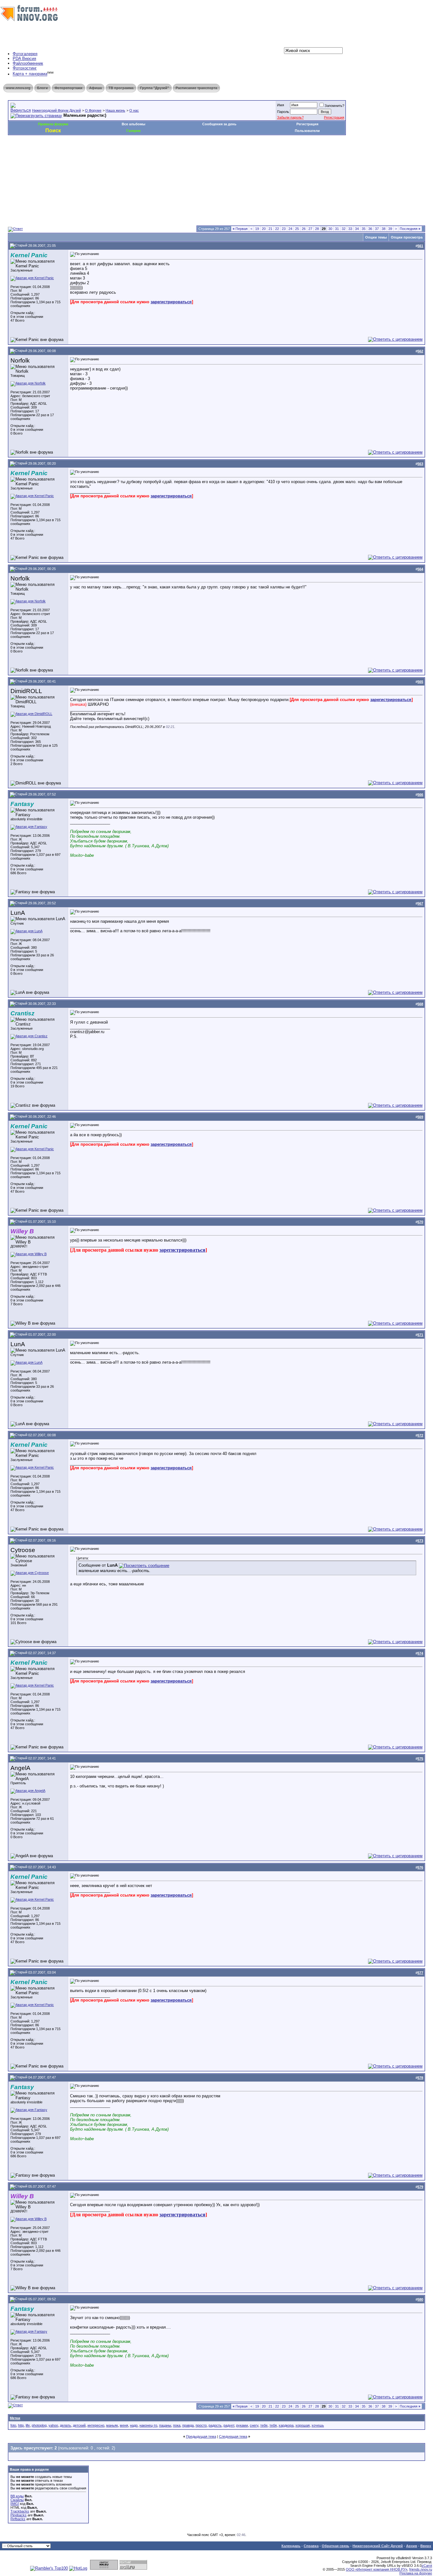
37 (377, 229)
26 (304, 229)
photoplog (39, 2425)
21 (270, 229)
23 (284, 229)
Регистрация (334, 117)
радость (215, 2425)
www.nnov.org (18, 88)
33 (350, 229)
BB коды (17, 2496)
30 (330, 229)
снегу (254, 2425)
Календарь (291, 2546)
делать (65, 2425)
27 (310, 229)
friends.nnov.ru (421, 2569)
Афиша (95, 88)
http (21, 2425)
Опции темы (376, 237)
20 (264, 229)
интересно (96, 2425)
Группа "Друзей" (155, 88)
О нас (134, 110)
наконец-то (148, 2425)
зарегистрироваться (171, 302)
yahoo (53, 2425)
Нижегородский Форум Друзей (56, 110)
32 (344, 229)
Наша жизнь (115, 110)
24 (290, 229)
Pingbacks (19, 2515)
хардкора (286, 2425)
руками (242, 2425)
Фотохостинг (25, 68)
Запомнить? (334, 106)
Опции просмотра (407, 237)
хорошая (303, 2425)
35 (364, 229)
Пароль (283, 112)
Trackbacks (20, 2511)
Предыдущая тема (201, 2436)
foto (13, 2425)
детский (79, 2425)
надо (134, 2425)
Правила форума (53, 124)
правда (188, 2425)
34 (357, 229)
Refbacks (18, 2519)
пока (177, 2425)
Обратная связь (336, 2546)
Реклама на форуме (416, 2573)
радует (229, 2425)
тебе (264, 2425)
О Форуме (93, 110)
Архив (412, 2546)
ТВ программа (121, 88)
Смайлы (17, 2500)
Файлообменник (28, 63)
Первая (240, 229)
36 (370, 229)
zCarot (427, 2566)
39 (390, 229)
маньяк (112, 2425)
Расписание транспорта (196, 88)
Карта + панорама (30, 74)
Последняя (410, 229)
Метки (15, 2418)
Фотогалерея (25, 54)
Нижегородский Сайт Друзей (378, 2546)
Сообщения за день (219, 124)
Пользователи (307, 131)
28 (317, 229)
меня (124, 2425)
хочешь (318, 2425)
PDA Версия (24, 59)
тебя (273, 2425)
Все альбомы (133, 124)
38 (384, 229)
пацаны (165, 2425)
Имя (281, 105)
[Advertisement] (123, 154)
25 (297, 229)
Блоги (42, 88)
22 (277, 229)
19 (257, 229)
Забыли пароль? (290, 117)
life (28, 2425)
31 (337, 229)
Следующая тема (233, 2436)
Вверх (426, 2546)
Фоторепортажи (68, 88)
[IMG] (15, 2504)
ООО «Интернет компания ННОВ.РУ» (377, 2569)
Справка (311, 2546)
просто (201, 2425)
